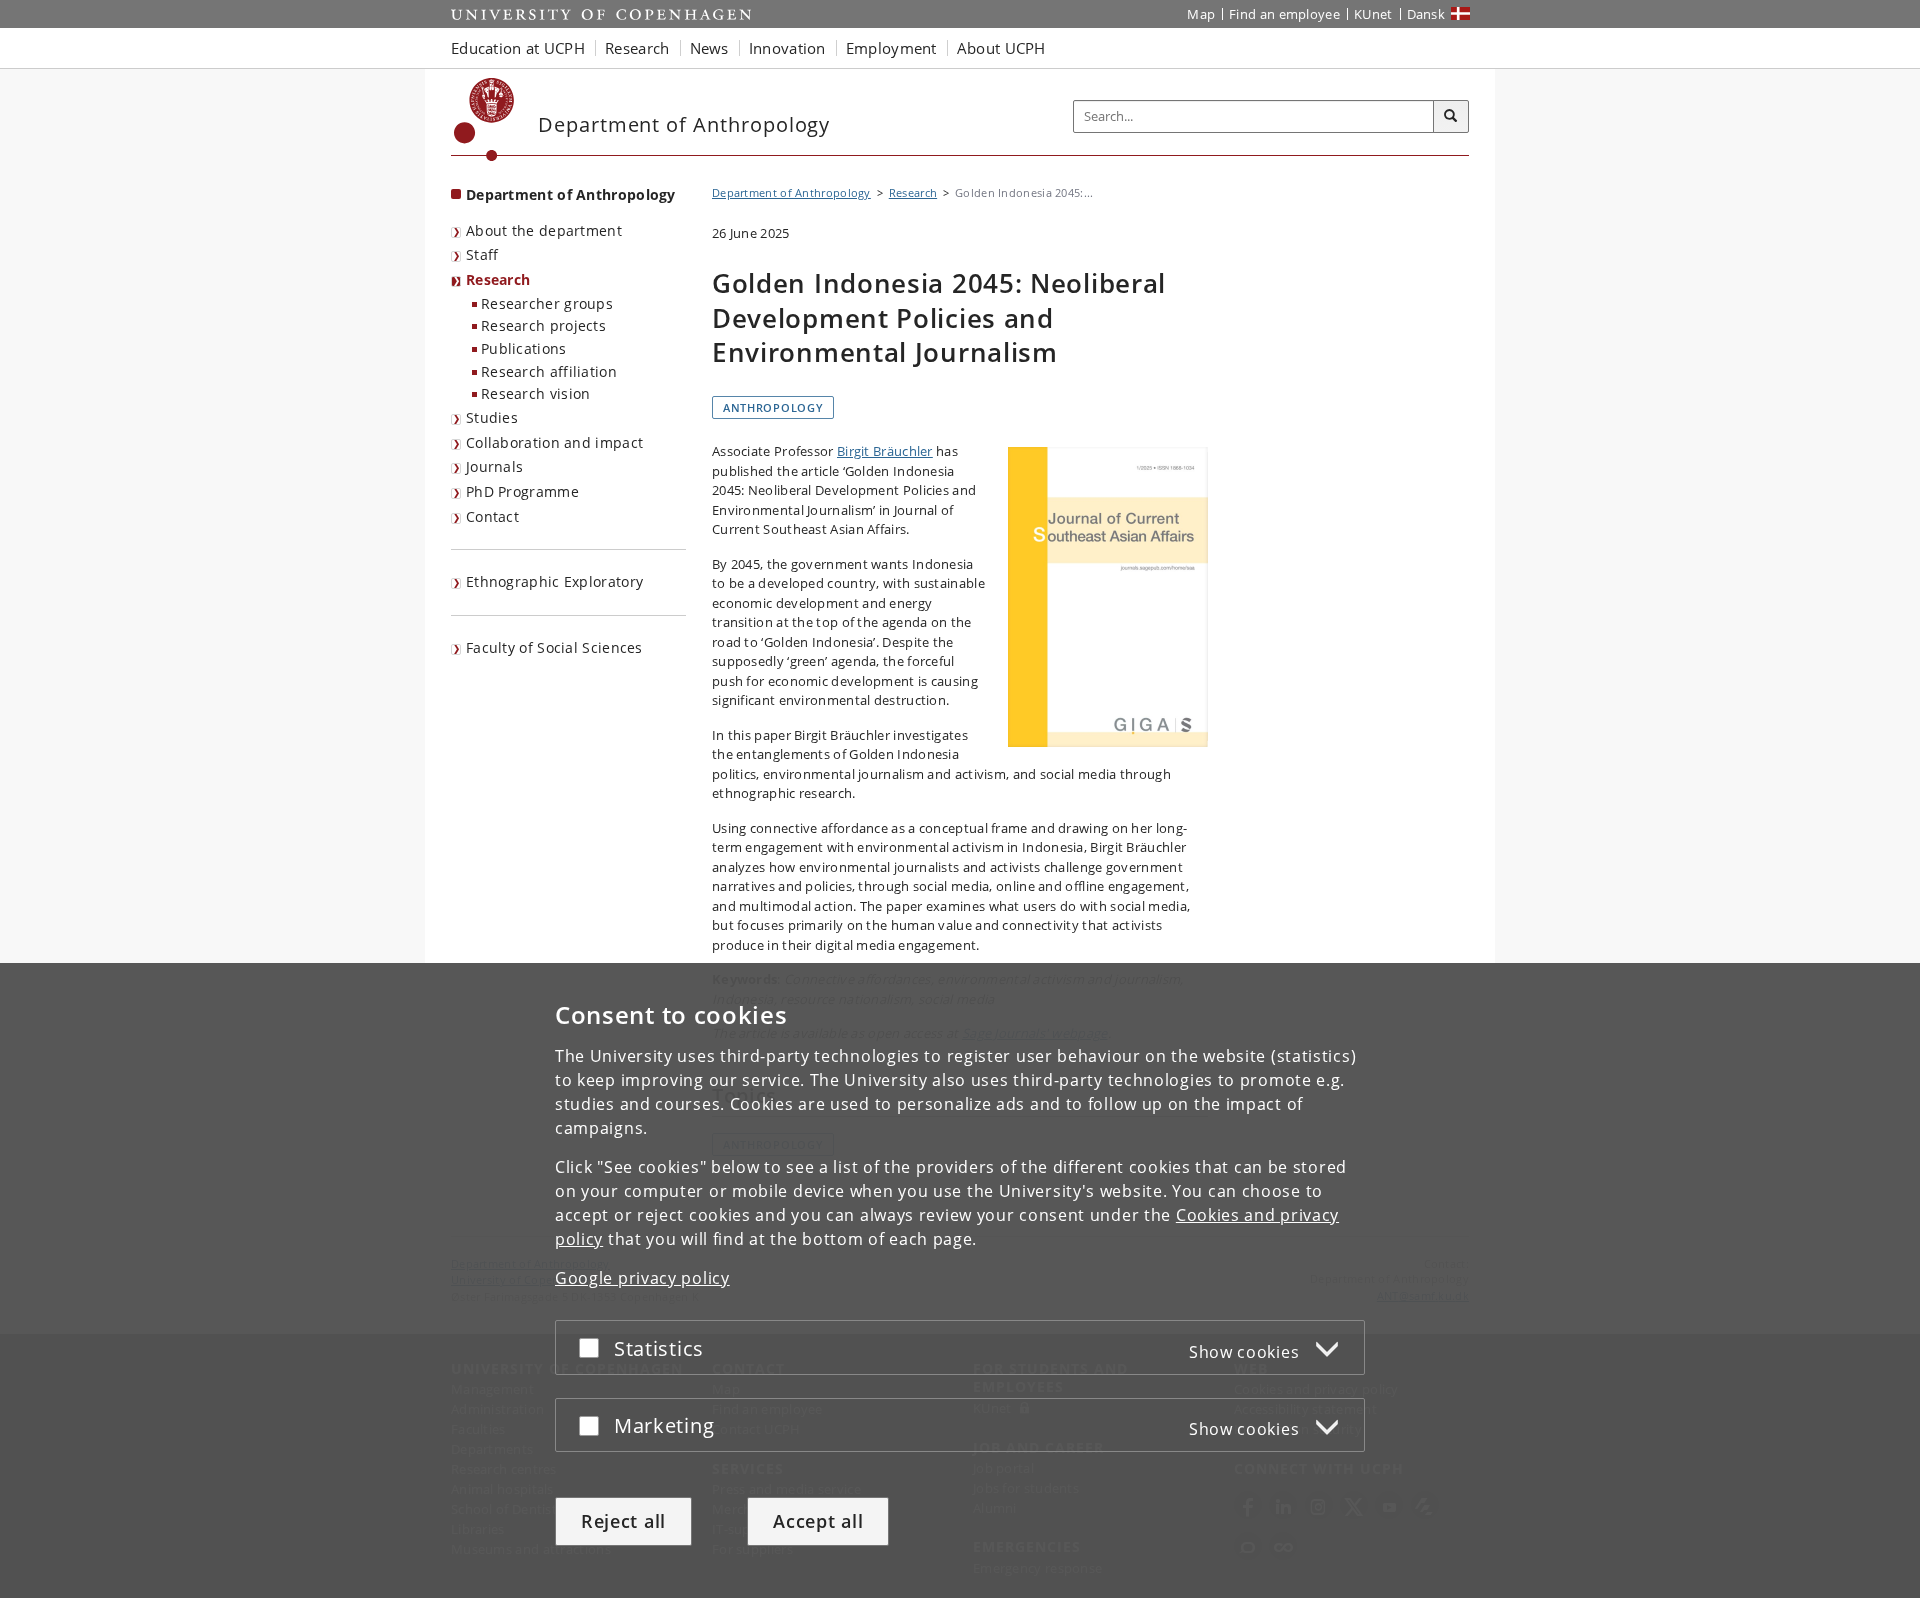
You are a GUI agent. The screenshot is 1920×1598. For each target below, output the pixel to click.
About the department (544, 230)
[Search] (1451, 117)
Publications (524, 348)
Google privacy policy (642, 1278)
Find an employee (1284, 14)
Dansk (1426, 14)
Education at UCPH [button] (518, 48)
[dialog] (960, 1280)
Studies (492, 417)
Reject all (623, 1521)
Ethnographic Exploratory (554, 581)
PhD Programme (522, 491)
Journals (494, 466)
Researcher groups (547, 303)
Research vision (536, 393)
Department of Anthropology (571, 194)
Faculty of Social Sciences (554, 647)
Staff (482, 254)
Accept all (818, 1521)
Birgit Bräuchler (885, 451)
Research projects (543, 325)
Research (498, 279)
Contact (492, 516)
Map (1201, 14)
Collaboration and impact (554, 442)
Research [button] (637, 48)
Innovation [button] (787, 48)
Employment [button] (891, 48)
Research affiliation (549, 371)
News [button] (709, 48)
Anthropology (773, 407)
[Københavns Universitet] (484, 119)
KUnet (1373, 14)
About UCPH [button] (1001, 48)
